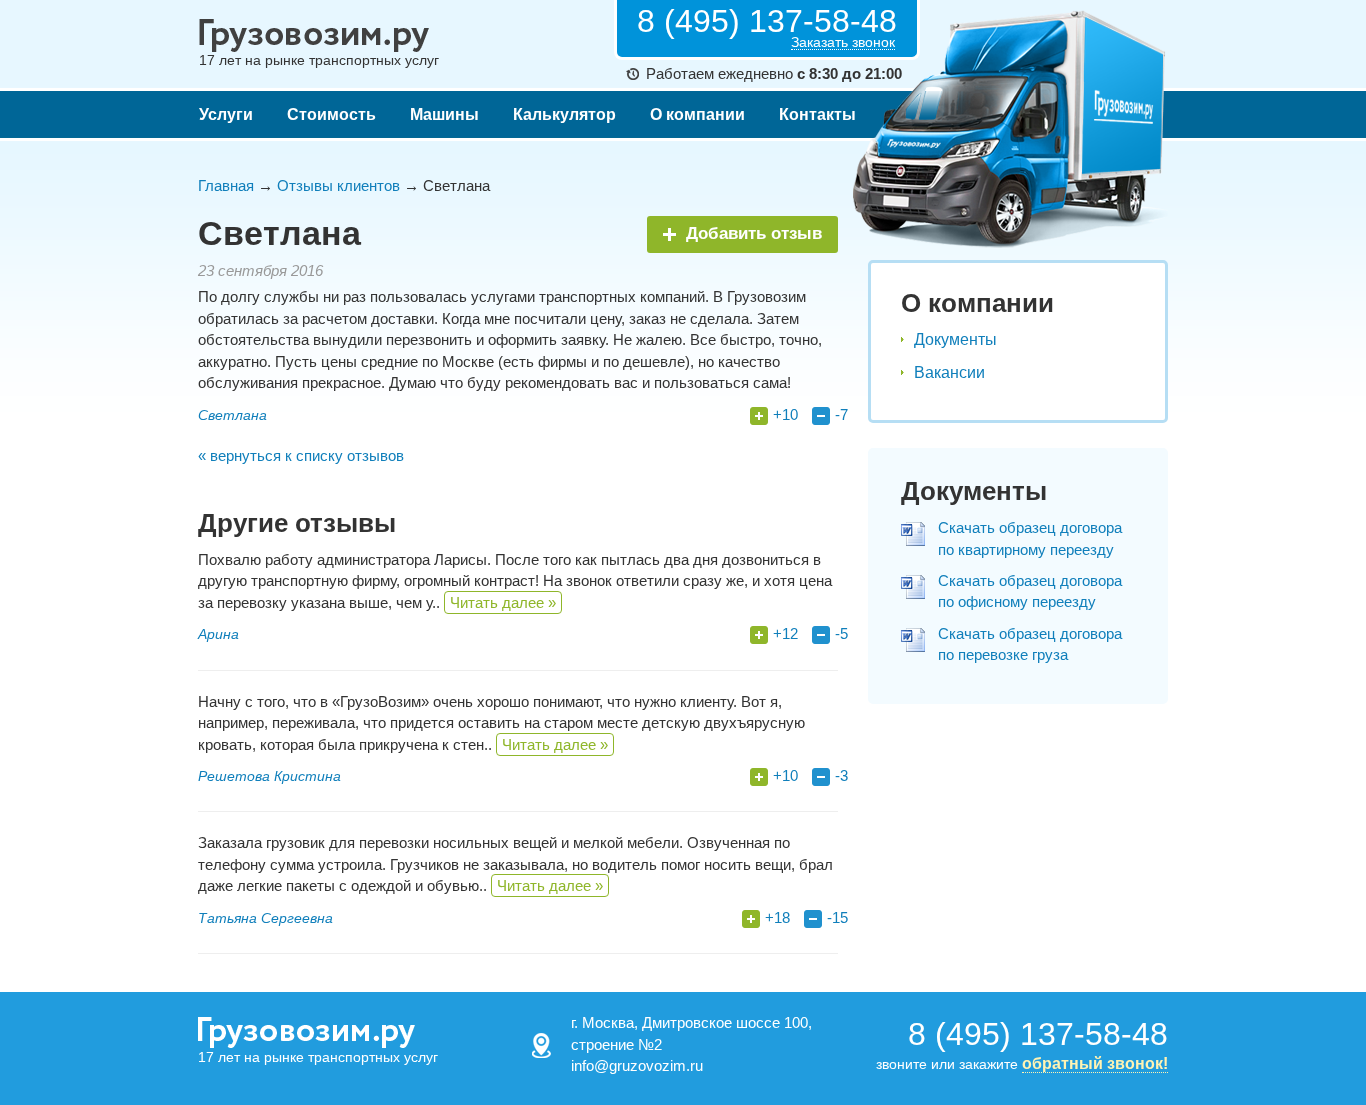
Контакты (817, 114)
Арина (218, 634)
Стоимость (331, 114)
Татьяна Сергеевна (265, 918)
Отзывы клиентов (338, 185)
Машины (444, 114)
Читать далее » (503, 602)
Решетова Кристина (269, 776)
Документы (955, 339)
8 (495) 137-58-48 (767, 21)
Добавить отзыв (754, 233)
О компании (697, 114)
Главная (226, 185)
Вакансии (949, 372)
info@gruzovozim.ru (637, 1065)
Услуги (226, 114)
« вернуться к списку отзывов (301, 455)
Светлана (232, 415)
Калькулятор (564, 114)
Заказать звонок (843, 42)
